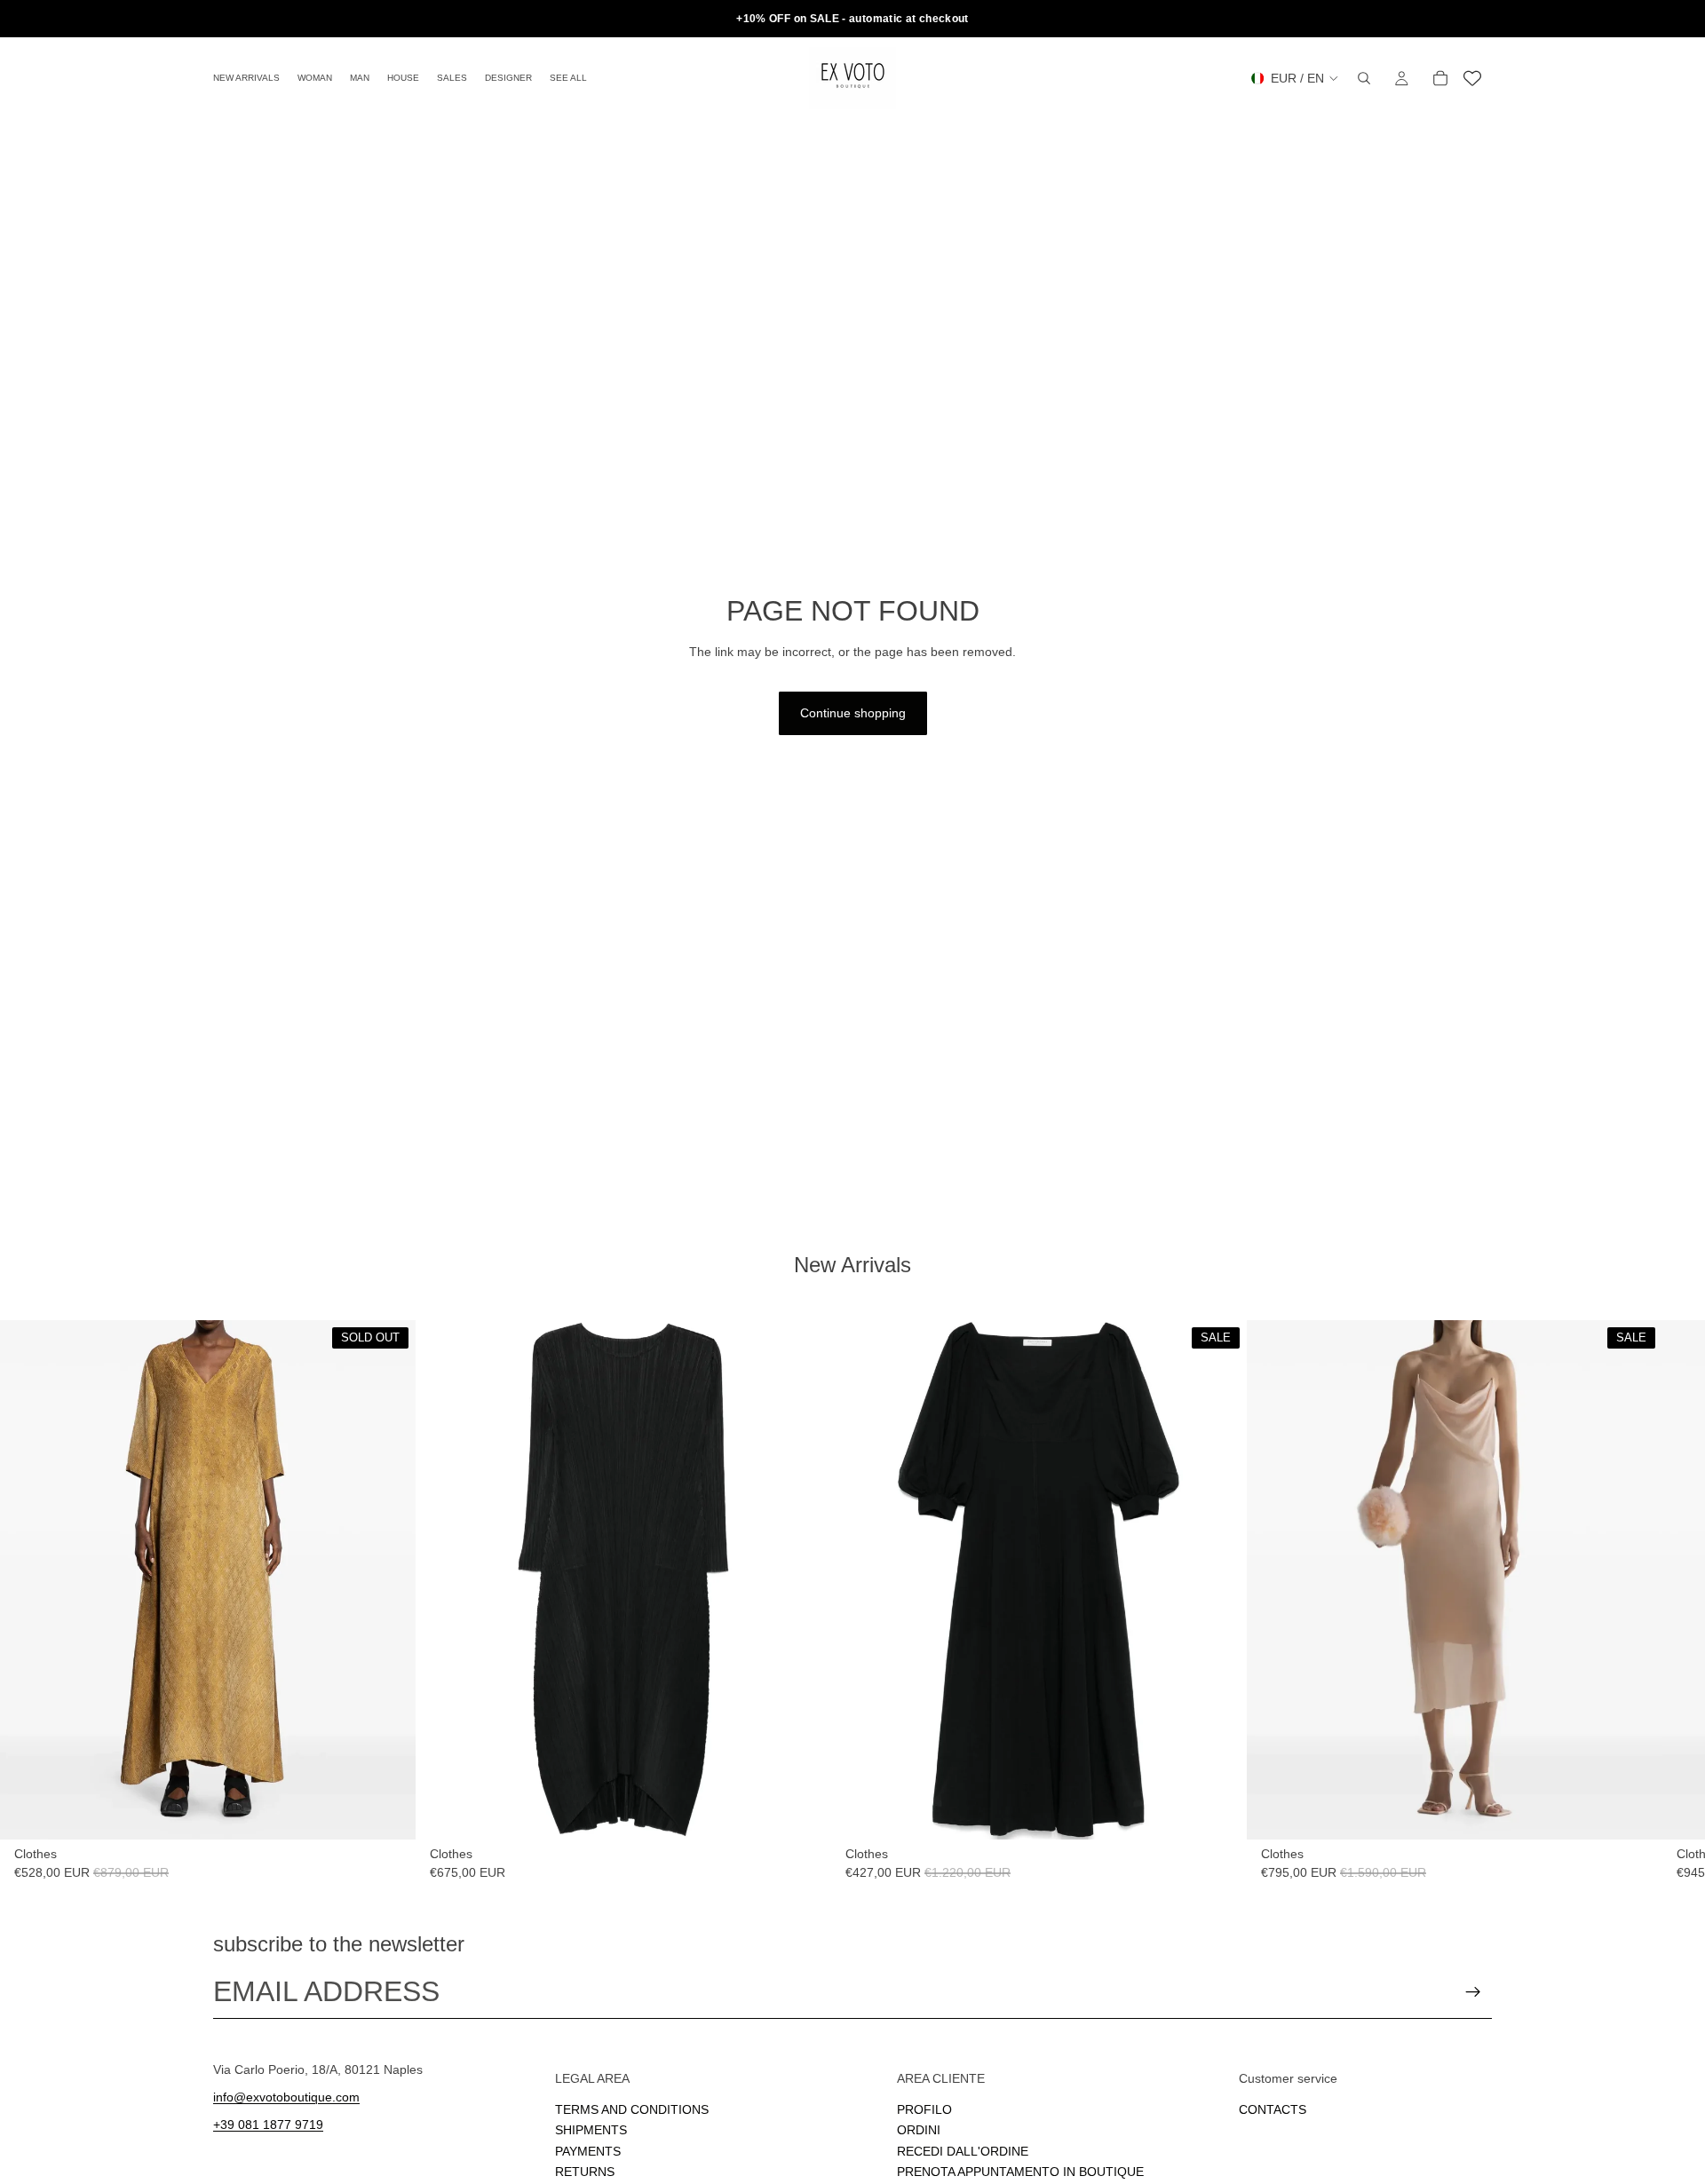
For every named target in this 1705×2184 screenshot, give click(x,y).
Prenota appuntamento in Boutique (1020, 2172)
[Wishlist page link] (1472, 78)
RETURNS (585, 2172)
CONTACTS (1273, 2109)
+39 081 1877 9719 (268, 2125)
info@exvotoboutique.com (286, 2097)
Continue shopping (853, 713)
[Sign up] (1473, 1992)
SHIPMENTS (591, 2130)
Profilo (924, 2109)
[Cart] (1440, 78)
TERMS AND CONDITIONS (632, 2109)
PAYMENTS (588, 2151)
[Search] (1364, 78)
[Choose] (804, 1812)
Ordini (919, 2130)
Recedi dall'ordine (963, 2151)
